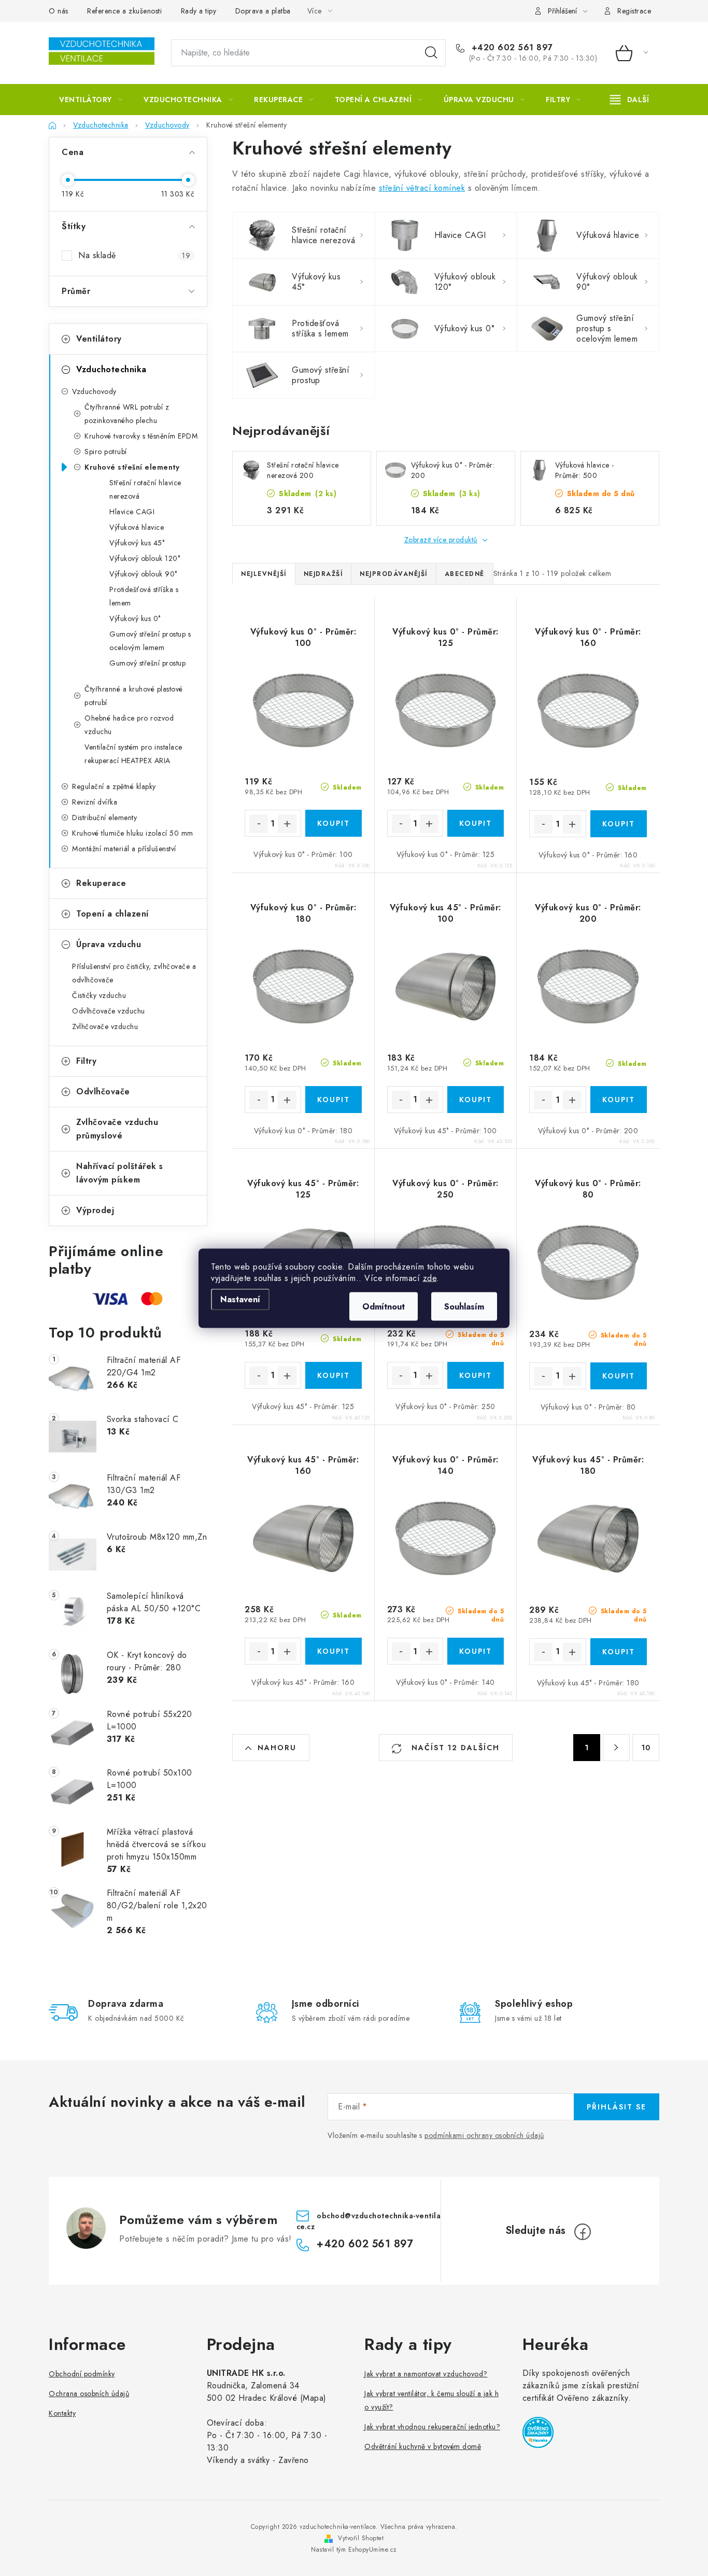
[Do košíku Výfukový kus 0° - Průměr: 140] (476, 1651)
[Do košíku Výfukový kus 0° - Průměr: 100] (334, 823)
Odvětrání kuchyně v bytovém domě (423, 2446)
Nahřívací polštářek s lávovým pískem (120, 1173)
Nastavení (240, 1299)
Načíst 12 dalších (454, 1748)
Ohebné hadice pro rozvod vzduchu (129, 725)
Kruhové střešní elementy (132, 467)
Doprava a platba (263, 11)
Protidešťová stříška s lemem (144, 596)
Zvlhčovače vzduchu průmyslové (117, 1129)
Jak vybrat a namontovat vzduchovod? (426, 2374)
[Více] (629, 100)
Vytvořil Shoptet (361, 2538)
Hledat (431, 53)
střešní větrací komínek (422, 188)
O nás (59, 11)
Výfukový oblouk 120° (145, 558)
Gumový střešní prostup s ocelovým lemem (150, 641)
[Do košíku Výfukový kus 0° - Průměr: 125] (476, 823)
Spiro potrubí (106, 452)
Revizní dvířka (95, 802)
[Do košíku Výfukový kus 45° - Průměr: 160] (334, 1651)
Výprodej (95, 1210)
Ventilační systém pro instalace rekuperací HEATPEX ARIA (133, 754)
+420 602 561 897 (511, 48)
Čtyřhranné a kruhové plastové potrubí (134, 696)
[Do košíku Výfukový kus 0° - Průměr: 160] (619, 824)
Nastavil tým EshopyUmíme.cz (354, 2550)
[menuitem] (91, 100)
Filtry (86, 1061)
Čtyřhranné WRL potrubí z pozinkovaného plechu (127, 414)
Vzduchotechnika (111, 369)
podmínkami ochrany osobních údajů (484, 2135)
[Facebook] (583, 2232)
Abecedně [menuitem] (465, 574)
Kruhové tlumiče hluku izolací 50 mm (133, 833)
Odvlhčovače (103, 1092)
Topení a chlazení (112, 914)
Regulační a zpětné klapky (114, 786)
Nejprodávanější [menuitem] (394, 574)
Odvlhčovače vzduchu (109, 1011)
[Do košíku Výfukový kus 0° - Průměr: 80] (619, 1376)
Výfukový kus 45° (137, 543)
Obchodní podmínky (82, 2374)
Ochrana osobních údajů (89, 2394)
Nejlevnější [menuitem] (264, 574)
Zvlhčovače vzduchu (105, 1026)
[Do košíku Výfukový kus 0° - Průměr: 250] (476, 1375)
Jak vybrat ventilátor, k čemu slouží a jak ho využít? (431, 2400)
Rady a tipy (199, 11)
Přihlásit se (617, 2107)
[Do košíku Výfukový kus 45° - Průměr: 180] (619, 1652)
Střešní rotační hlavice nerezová (145, 489)
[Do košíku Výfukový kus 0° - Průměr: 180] (334, 1100)
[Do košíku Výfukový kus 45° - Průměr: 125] (334, 1375)
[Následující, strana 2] (616, 1748)
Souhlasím (464, 1306)
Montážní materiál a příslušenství (124, 849)
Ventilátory (99, 339)
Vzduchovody (94, 391)
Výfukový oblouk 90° (143, 574)
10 (646, 1748)
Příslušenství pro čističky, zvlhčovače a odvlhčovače (134, 973)
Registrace (634, 11)
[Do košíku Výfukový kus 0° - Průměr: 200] (619, 1100)
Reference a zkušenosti (124, 11)
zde (430, 1278)
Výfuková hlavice (137, 527)
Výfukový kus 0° (135, 618)
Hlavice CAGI (132, 512)
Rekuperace (101, 883)
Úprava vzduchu (109, 944)
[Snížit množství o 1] (259, 824)
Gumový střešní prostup (147, 663)
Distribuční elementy (104, 818)
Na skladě (134, 255)
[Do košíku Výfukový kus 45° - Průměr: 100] (476, 1100)
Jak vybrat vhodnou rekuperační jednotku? (432, 2427)
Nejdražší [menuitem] (323, 574)
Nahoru (277, 1748)
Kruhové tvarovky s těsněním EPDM (141, 436)
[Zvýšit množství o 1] (287, 824)
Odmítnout (384, 1306)
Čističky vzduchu (99, 995)
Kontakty (62, 2413)
